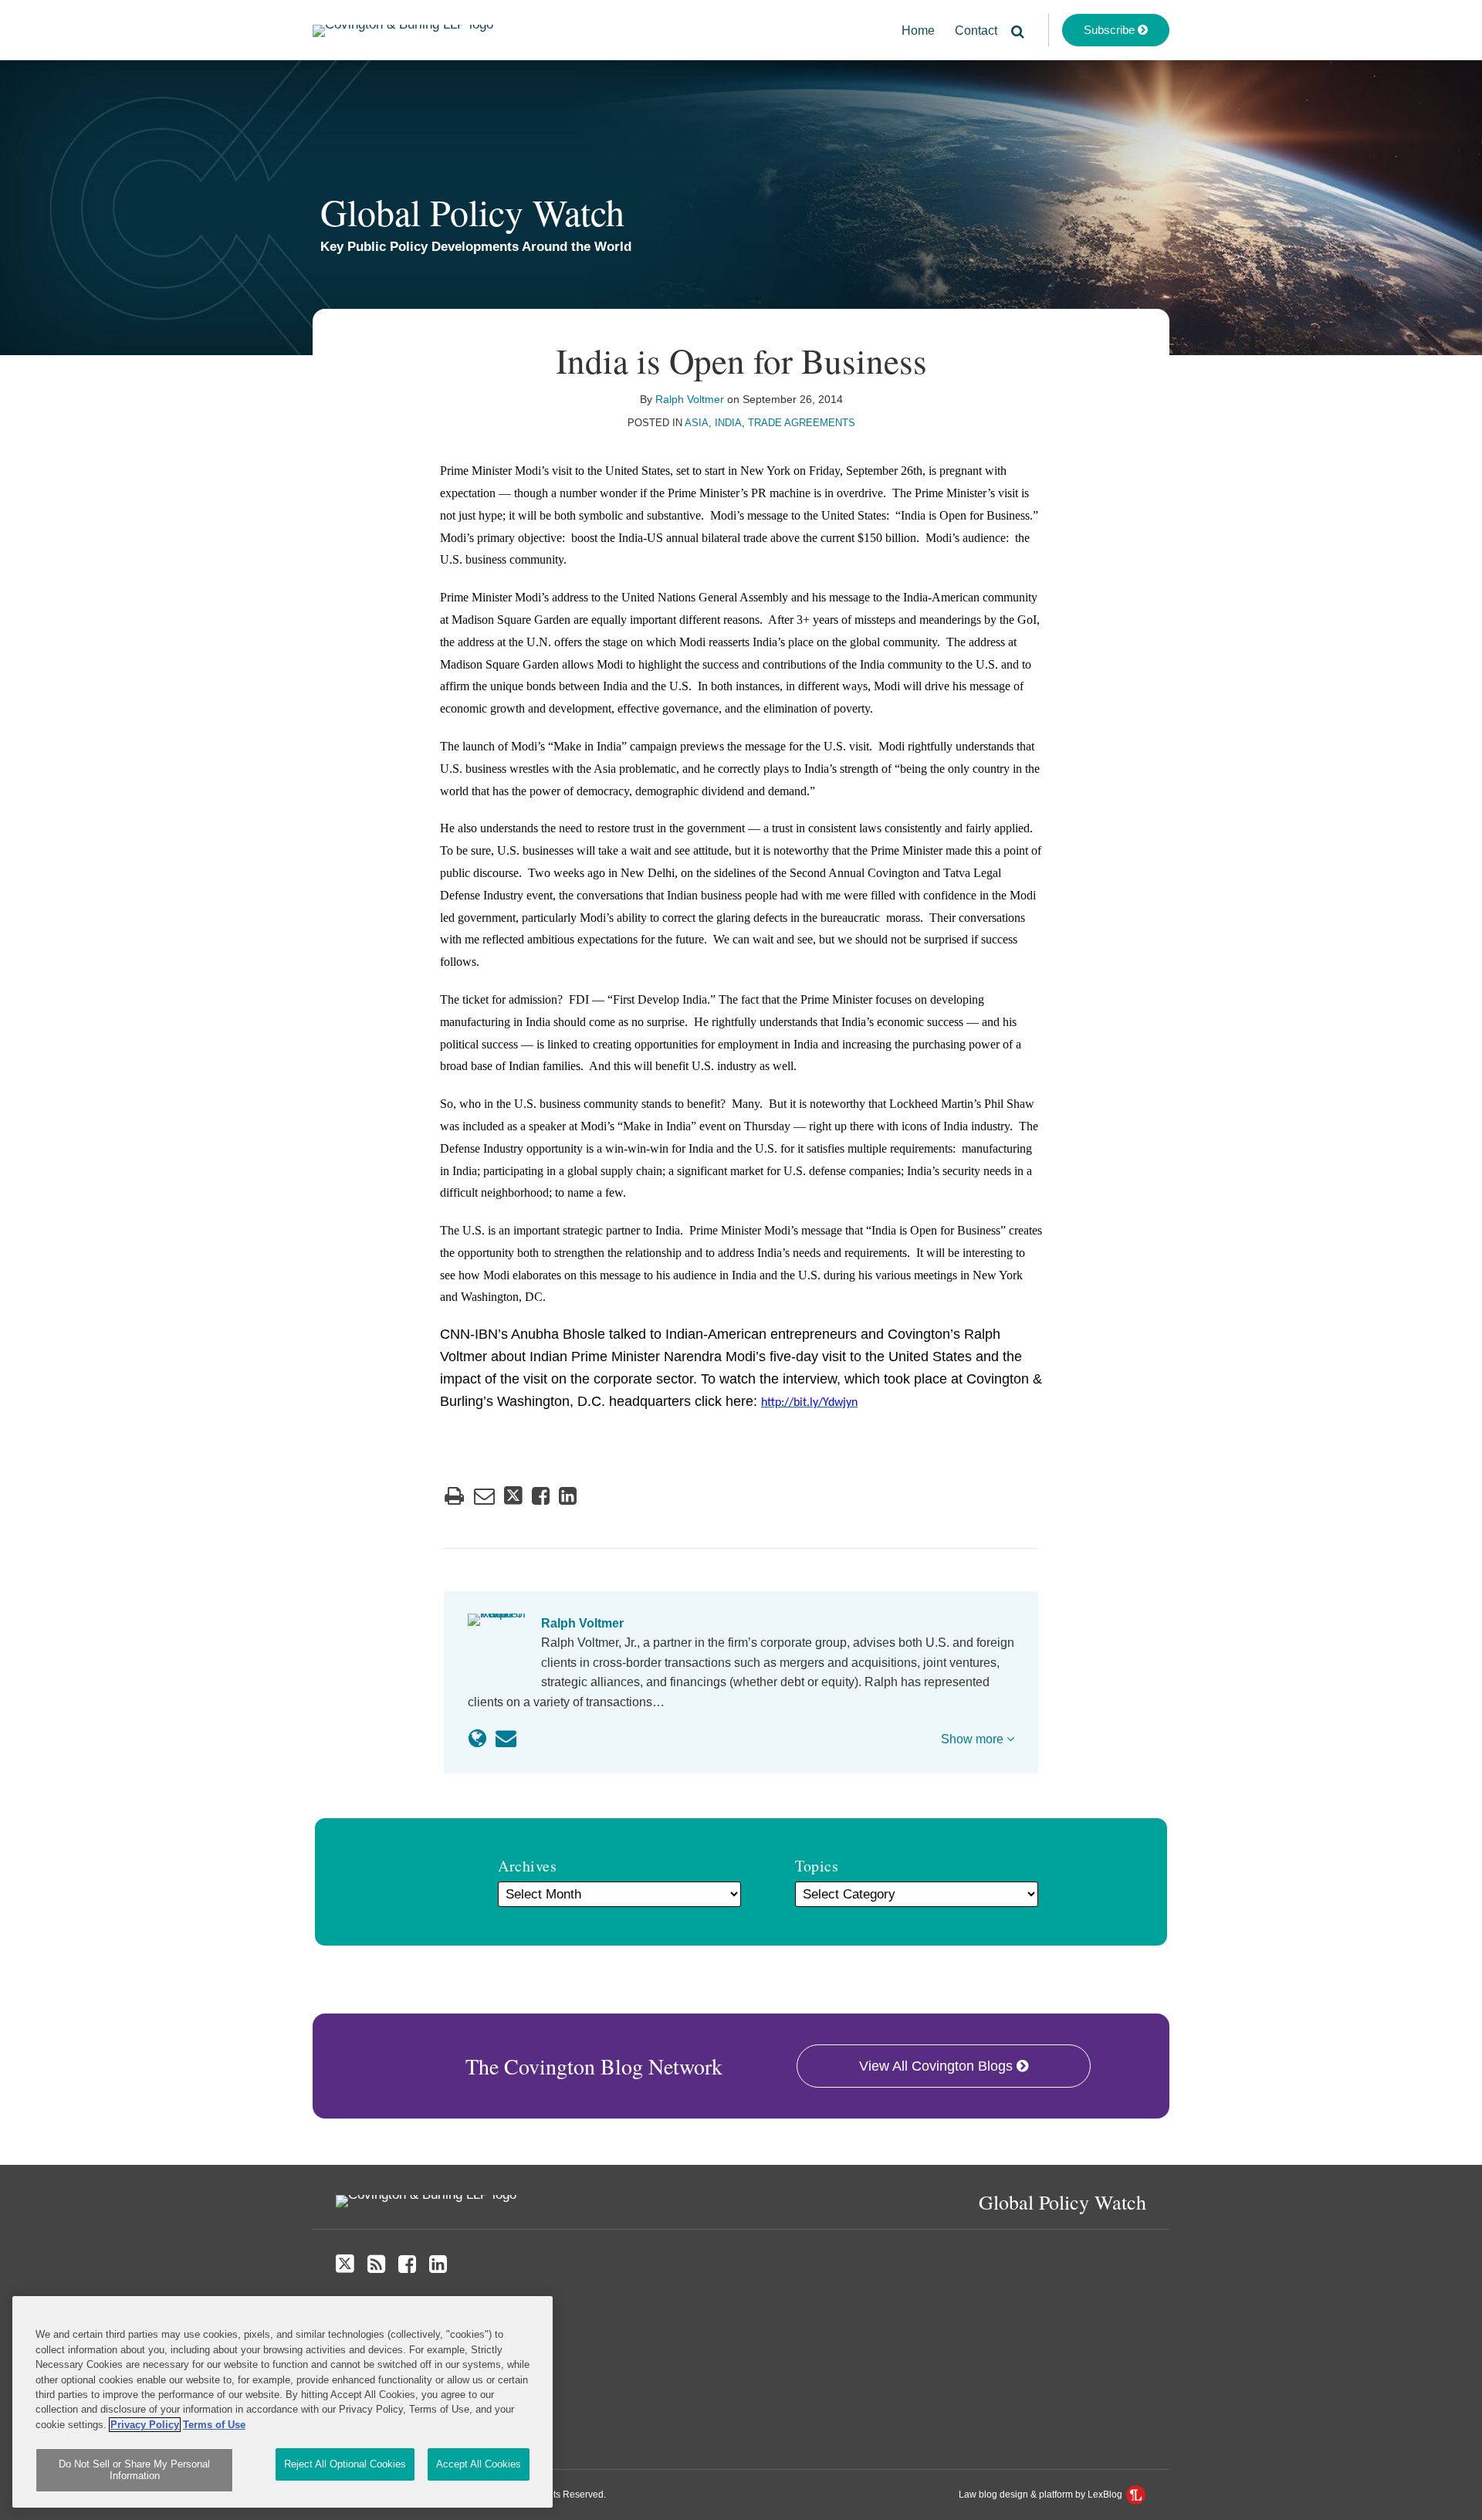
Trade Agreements (802, 423)
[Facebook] (407, 2264)
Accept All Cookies (479, 2464)
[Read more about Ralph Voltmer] (477, 1739)
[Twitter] (345, 2264)
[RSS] (376, 2264)
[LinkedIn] (438, 2264)
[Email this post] (484, 1496)
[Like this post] (541, 1496)
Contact (976, 30)
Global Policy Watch (472, 212)
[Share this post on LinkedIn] (568, 1496)
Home (918, 30)
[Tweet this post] (513, 1496)
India (728, 423)
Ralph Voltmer (690, 399)
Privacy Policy (145, 2425)
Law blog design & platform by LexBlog (1042, 2495)
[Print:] (454, 1496)
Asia (697, 423)
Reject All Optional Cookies (345, 2464)
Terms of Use (214, 2425)
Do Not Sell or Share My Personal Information (134, 2470)
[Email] (506, 1739)
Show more (974, 1739)
